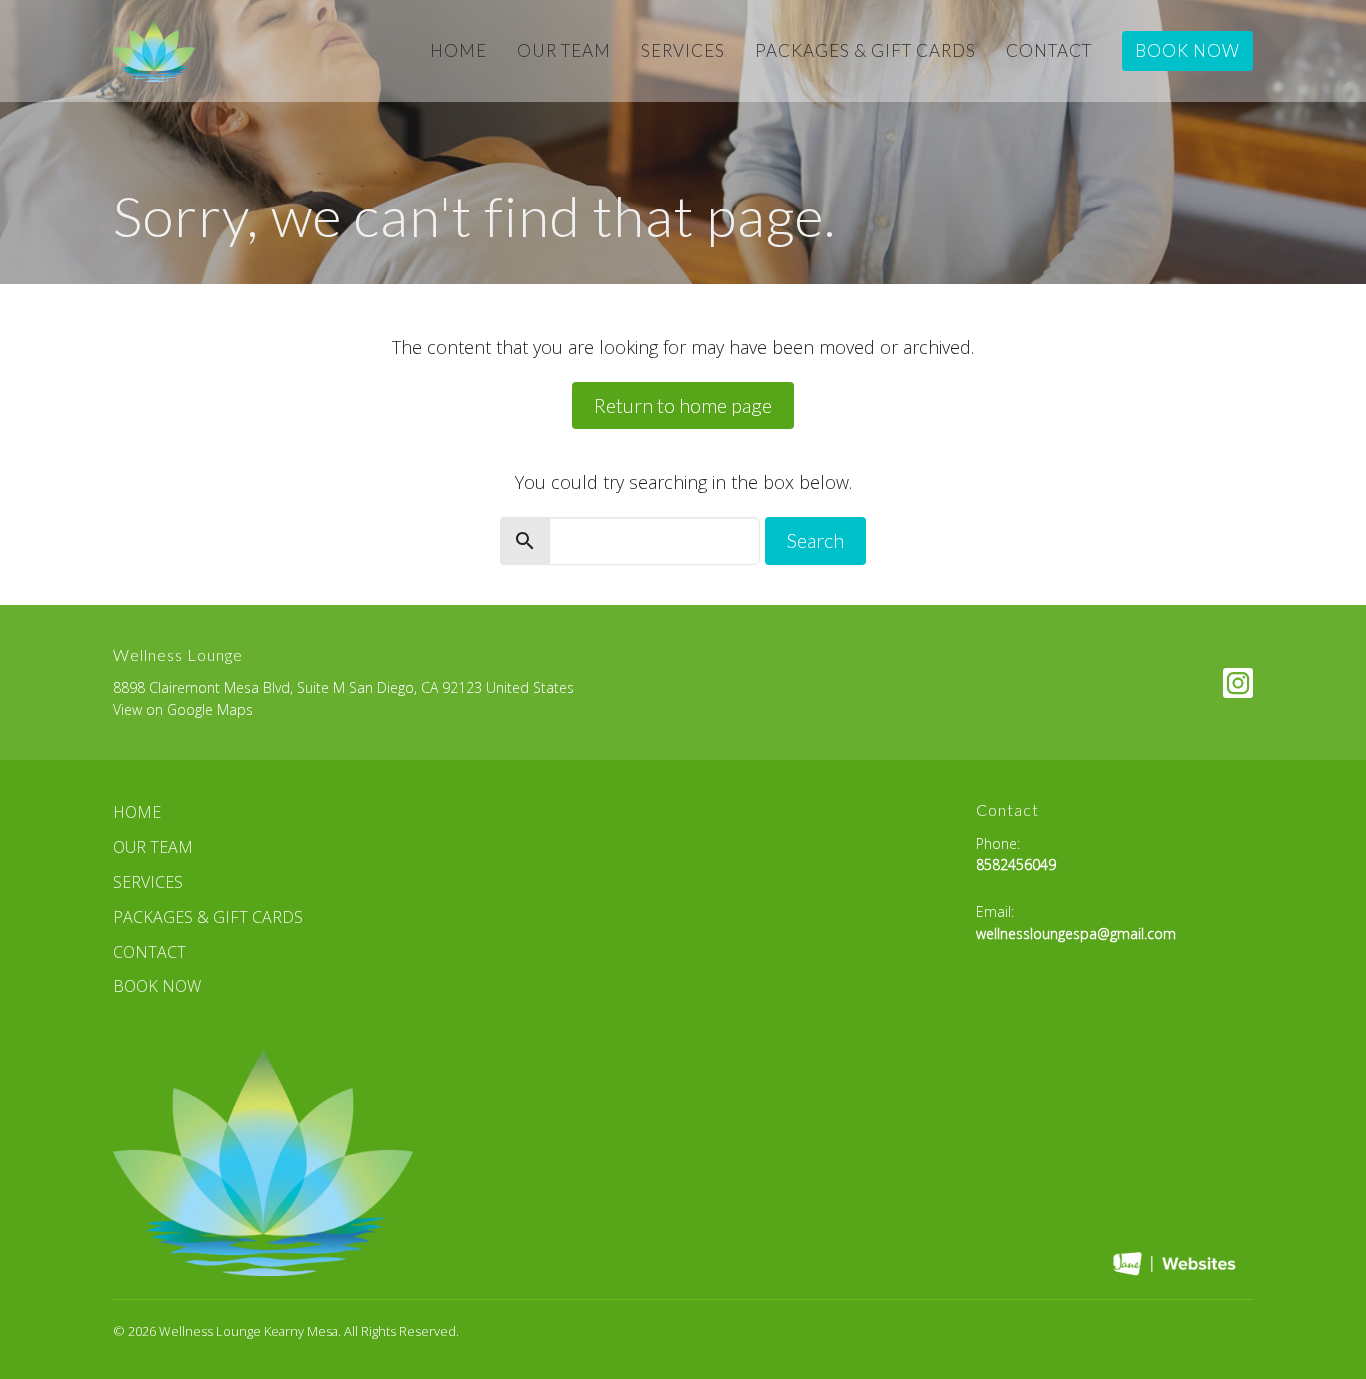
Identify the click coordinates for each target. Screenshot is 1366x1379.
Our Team (564, 50)
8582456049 (1016, 864)
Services (683, 50)
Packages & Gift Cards (865, 50)
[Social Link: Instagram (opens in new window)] (1238, 683)
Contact (1049, 50)
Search (815, 540)
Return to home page (683, 405)
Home (458, 50)
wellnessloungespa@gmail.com (1076, 933)
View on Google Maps (183, 709)
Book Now (1187, 50)
